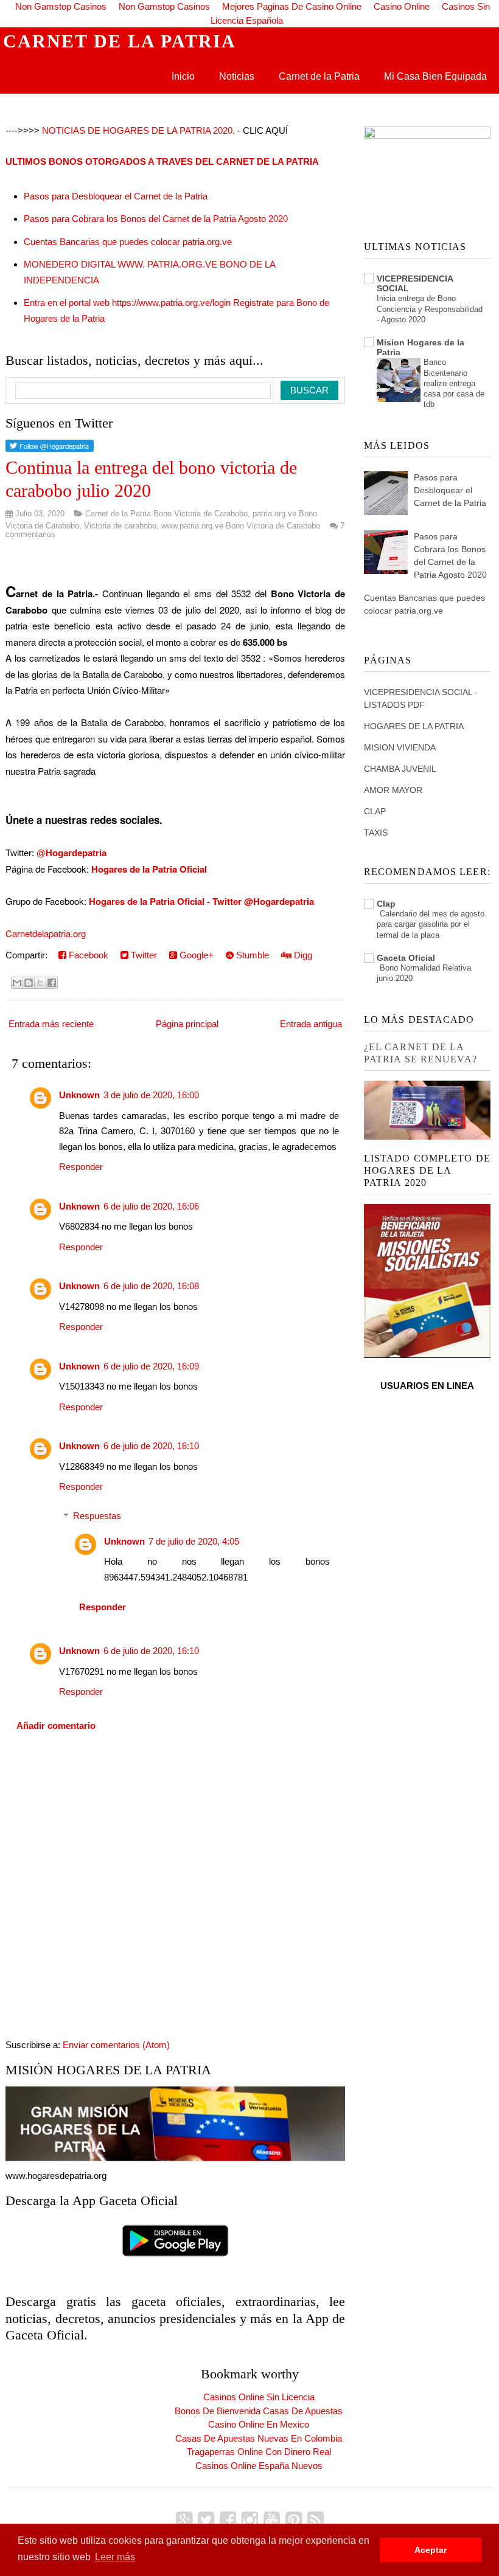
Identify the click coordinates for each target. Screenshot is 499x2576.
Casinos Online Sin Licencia (259, 2397)
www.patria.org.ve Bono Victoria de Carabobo (241, 526)
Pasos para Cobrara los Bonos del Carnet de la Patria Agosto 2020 (156, 219)
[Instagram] (250, 2520)
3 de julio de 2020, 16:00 (151, 1095)
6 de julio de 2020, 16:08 (151, 1286)
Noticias (237, 76)
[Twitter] (206, 2520)
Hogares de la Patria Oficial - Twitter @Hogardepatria (201, 901)
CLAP (375, 811)
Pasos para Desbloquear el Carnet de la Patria (116, 196)
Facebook (87, 955)
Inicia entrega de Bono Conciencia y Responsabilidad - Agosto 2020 (430, 309)
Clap (386, 904)
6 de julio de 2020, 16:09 (151, 1366)
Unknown (79, 1095)
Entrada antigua (311, 1024)
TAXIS (376, 833)
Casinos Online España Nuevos (259, 2466)
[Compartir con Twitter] (40, 983)
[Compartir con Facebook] (52, 983)
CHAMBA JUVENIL (400, 769)
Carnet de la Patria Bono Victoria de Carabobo (166, 514)
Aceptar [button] (431, 2550)
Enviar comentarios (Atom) (116, 2045)
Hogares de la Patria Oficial (149, 869)
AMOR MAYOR (393, 790)
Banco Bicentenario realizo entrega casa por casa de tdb (454, 383)
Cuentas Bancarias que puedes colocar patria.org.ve (128, 242)
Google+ (195, 955)
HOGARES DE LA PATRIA (414, 726)
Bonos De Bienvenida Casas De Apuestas (259, 2411)
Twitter (143, 955)
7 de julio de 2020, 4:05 (194, 1541)
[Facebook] (228, 2520)
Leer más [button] (115, 2557)
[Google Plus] (184, 2520)
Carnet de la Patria (319, 76)
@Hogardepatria (72, 853)
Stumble (251, 955)
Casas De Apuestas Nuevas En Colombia (259, 2438)
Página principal (187, 1024)
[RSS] (316, 2520)
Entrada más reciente (51, 1024)
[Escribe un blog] (29, 983)
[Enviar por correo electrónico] (17, 983)
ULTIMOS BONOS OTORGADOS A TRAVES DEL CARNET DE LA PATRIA (162, 161)
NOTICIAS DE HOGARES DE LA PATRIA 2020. (138, 130)
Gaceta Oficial (406, 958)
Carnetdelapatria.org (46, 933)
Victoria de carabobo (120, 526)
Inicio (183, 76)
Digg (302, 955)
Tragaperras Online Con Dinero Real (259, 2452)
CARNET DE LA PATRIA (120, 41)
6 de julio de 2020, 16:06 (151, 1206)
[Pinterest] (294, 2520)
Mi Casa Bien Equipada (435, 76)
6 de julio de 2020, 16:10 (151, 1446)
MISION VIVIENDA (400, 747)
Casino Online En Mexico (259, 2424)
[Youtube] (272, 2520)
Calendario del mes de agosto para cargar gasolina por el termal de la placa (431, 924)
